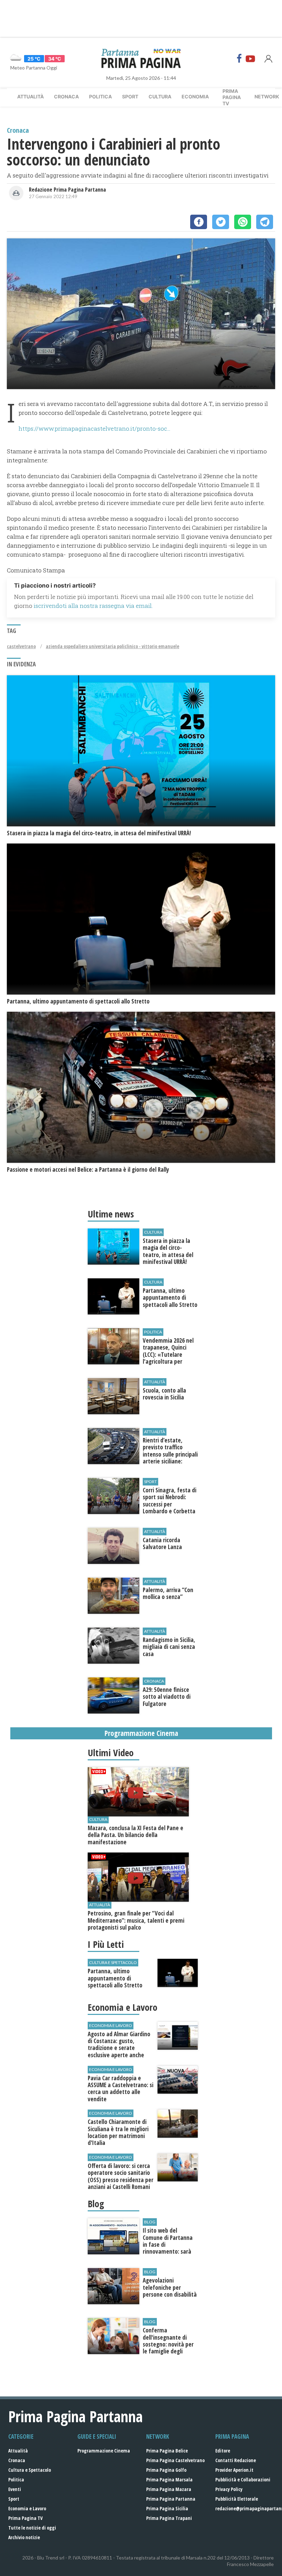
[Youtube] (250, 58)
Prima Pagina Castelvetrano (175, 2460)
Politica (100, 96)
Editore (223, 2451)
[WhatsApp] (243, 222)
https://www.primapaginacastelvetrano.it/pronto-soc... (94, 428)
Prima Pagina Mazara (169, 2489)
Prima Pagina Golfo (166, 2470)
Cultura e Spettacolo (30, 2470)
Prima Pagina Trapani (169, 2518)
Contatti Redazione (236, 2460)
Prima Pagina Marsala (169, 2480)
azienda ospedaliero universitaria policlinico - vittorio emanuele (112, 646)
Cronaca (66, 96)
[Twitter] (221, 222)
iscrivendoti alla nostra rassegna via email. (93, 606)
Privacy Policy (229, 2489)
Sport (130, 96)
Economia (195, 96)
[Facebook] (239, 58)
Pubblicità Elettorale (237, 2499)
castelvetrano (21, 646)
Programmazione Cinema (104, 2451)
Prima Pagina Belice (167, 2451)
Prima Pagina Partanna (171, 2499)
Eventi (15, 2489)
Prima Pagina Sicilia (167, 2508)
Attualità (30, 96)
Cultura (160, 96)
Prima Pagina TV (25, 2518)
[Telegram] (265, 222)
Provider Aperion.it (234, 2470)
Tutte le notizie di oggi (32, 2528)
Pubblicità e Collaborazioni (243, 2480)
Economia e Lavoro (27, 2508)
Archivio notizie (24, 2537)
